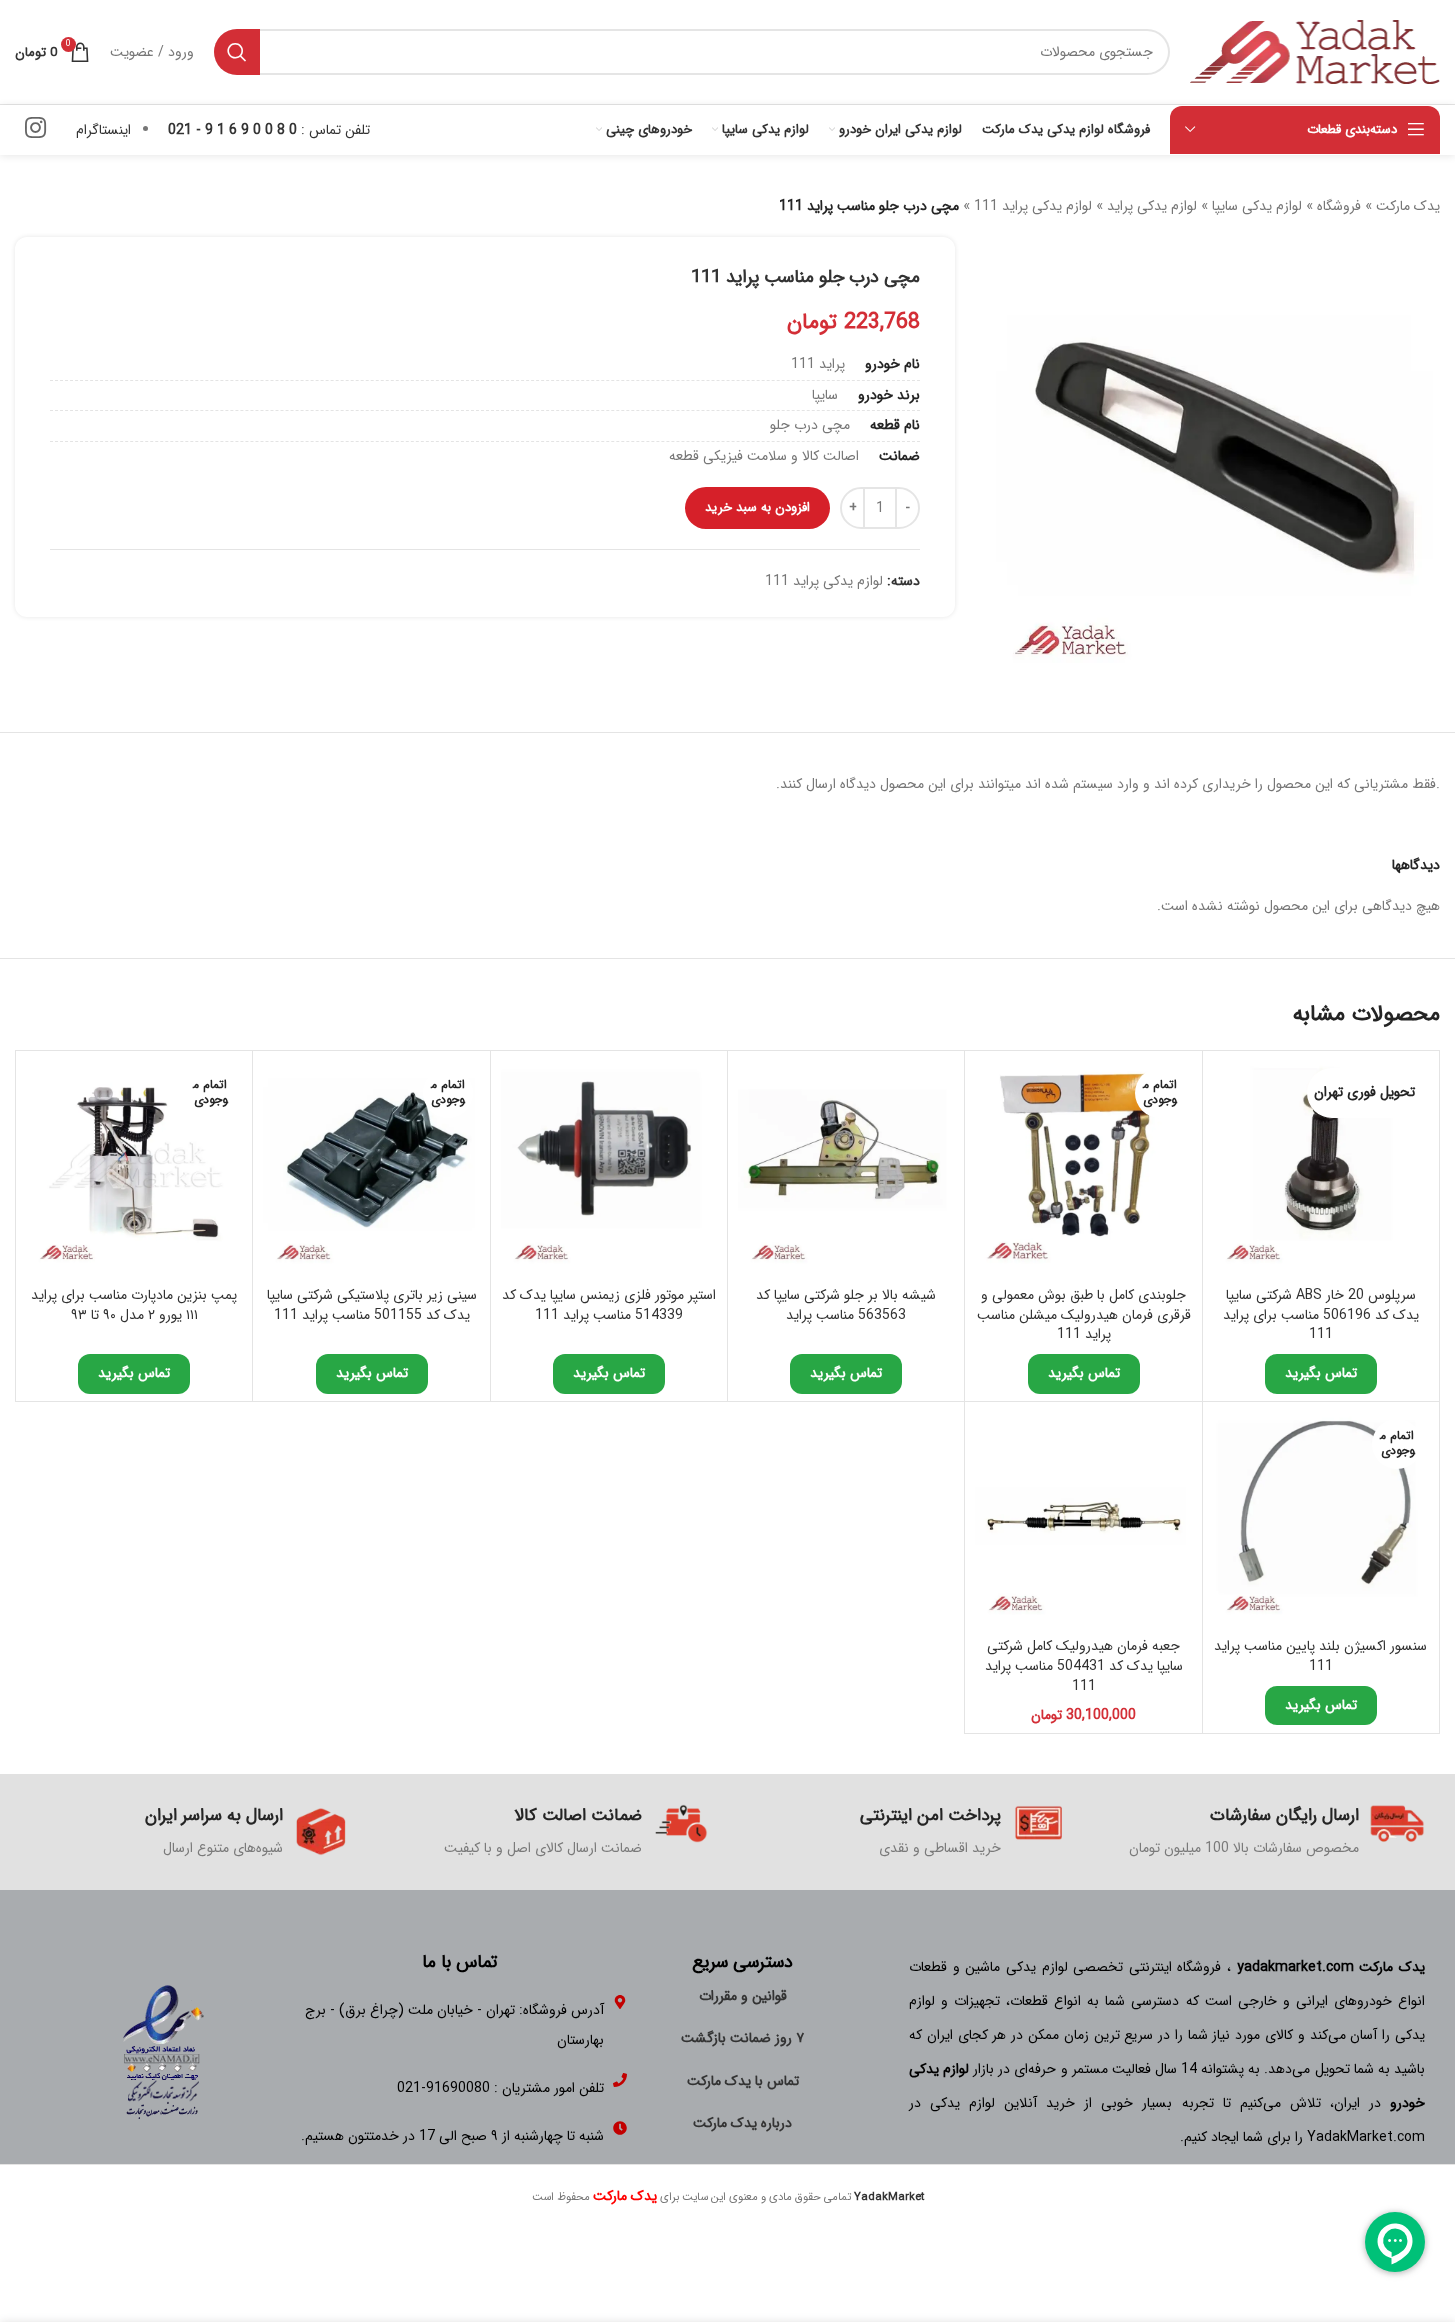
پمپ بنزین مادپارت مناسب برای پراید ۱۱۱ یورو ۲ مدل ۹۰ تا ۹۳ (134, 1305)
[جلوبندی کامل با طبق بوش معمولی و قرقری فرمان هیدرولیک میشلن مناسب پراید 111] (1083, 1169)
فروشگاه (1339, 206)
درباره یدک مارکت (742, 2123)
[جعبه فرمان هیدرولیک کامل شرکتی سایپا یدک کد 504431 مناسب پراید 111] (1083, 1520)
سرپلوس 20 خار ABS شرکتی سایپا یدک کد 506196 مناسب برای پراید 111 (1321, 1314)
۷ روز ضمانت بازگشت (742, 2038)
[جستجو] (237, 52)
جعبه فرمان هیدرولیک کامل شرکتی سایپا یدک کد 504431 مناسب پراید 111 (1084, 1665)
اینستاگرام (103, 130)
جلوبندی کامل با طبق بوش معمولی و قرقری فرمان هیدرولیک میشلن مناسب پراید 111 (1084, 1314)
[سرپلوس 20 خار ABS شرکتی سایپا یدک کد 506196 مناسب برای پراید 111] (1321, 1169)
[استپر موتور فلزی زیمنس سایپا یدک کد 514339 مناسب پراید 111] (609, 1169)
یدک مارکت (1408, 206)
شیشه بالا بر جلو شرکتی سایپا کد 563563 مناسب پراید (846, 1305)
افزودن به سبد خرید (757, 507)
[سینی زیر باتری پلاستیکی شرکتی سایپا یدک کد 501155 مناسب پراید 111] (371, 1169)
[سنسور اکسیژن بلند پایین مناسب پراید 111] (1321, 1520)
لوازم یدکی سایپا (1257, 206)
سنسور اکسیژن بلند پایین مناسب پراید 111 (1320, 1656)
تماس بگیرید (1321, 1373)
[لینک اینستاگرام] (35, 130)
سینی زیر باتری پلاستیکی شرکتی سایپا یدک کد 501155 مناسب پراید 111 (372, 1305)
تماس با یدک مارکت (743, 2081)
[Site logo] (1315, 51)
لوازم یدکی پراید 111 (1033, 206)
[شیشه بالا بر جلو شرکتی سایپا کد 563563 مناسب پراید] (846, 1169)
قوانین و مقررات (743, 1996)
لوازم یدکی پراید (1152, 206)
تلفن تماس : (269, 130)
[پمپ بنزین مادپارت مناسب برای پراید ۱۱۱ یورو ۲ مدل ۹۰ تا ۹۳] (134, 1169)
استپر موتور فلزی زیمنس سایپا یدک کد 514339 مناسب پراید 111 (609, 1305)
